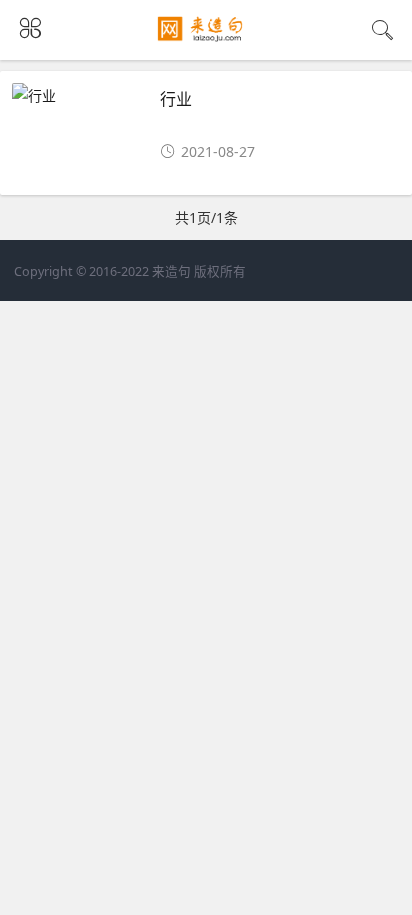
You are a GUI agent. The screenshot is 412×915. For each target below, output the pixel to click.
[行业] (78, 95)
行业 (176, 98)
